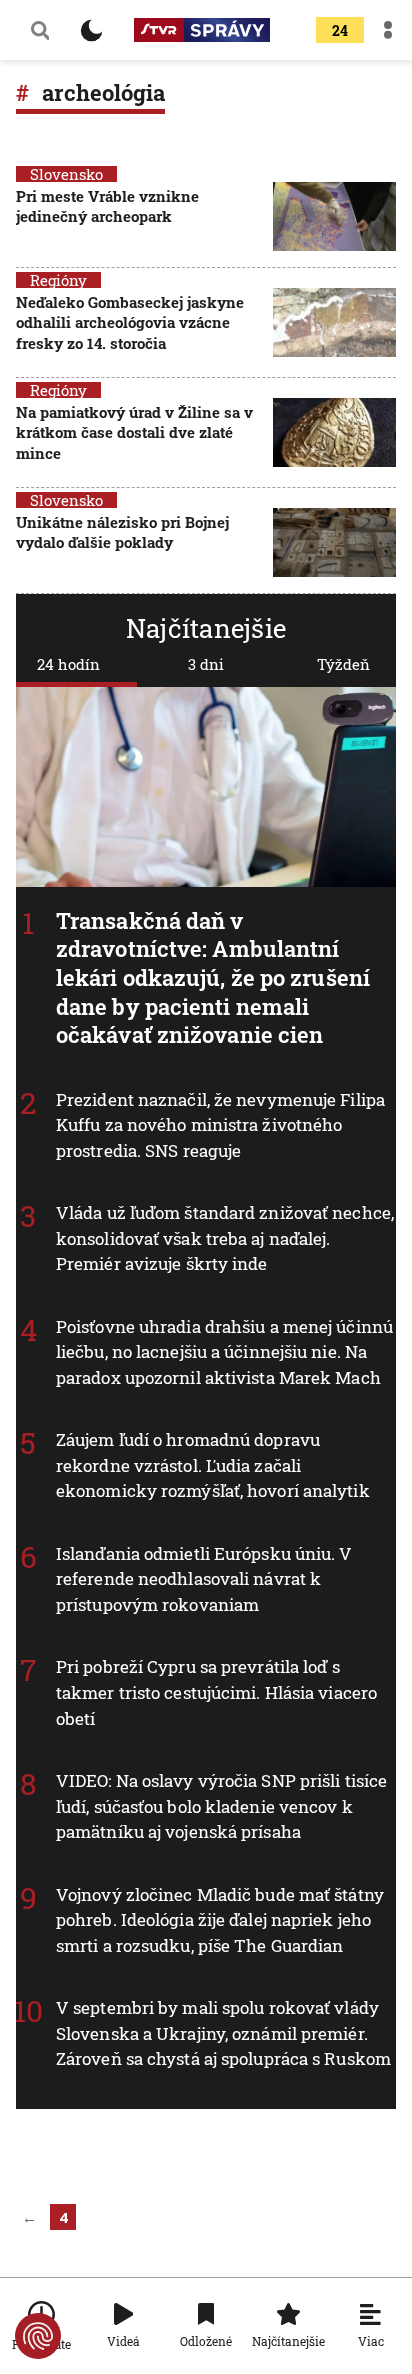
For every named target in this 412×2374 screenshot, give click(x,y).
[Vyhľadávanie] (40, 30)
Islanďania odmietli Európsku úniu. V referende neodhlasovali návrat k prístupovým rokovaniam (204, 1579)
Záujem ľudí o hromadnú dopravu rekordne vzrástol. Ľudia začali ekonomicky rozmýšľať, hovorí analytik (213, 1465)
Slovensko (66, 174)
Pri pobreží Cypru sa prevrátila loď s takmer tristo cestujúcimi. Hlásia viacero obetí (216, 1692)
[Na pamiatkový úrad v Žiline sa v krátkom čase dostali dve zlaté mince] (334, 434)
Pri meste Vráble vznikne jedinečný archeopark (107, 206)
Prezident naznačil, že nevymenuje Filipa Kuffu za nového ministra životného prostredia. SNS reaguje (220, 1124)
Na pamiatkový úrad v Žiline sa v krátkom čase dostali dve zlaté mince (134, 432)
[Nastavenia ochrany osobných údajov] (38, 2336)
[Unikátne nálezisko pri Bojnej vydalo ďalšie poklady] (334, 542)
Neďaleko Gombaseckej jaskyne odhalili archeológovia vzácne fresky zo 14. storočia (130, 322)
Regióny (58, 280)
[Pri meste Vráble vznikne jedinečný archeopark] (334, 216)
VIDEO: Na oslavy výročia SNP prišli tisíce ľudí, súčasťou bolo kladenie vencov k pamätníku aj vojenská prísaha (221, 1806)
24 (340, 30)
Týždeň (343, 664)
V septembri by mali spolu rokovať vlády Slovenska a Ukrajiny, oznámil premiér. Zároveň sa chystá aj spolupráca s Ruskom (223, 2033)
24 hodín (68, 664)
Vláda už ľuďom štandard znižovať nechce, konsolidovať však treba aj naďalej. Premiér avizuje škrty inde (225, 1238)
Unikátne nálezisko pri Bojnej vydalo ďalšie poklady (122, 532)
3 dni (206, 664)
